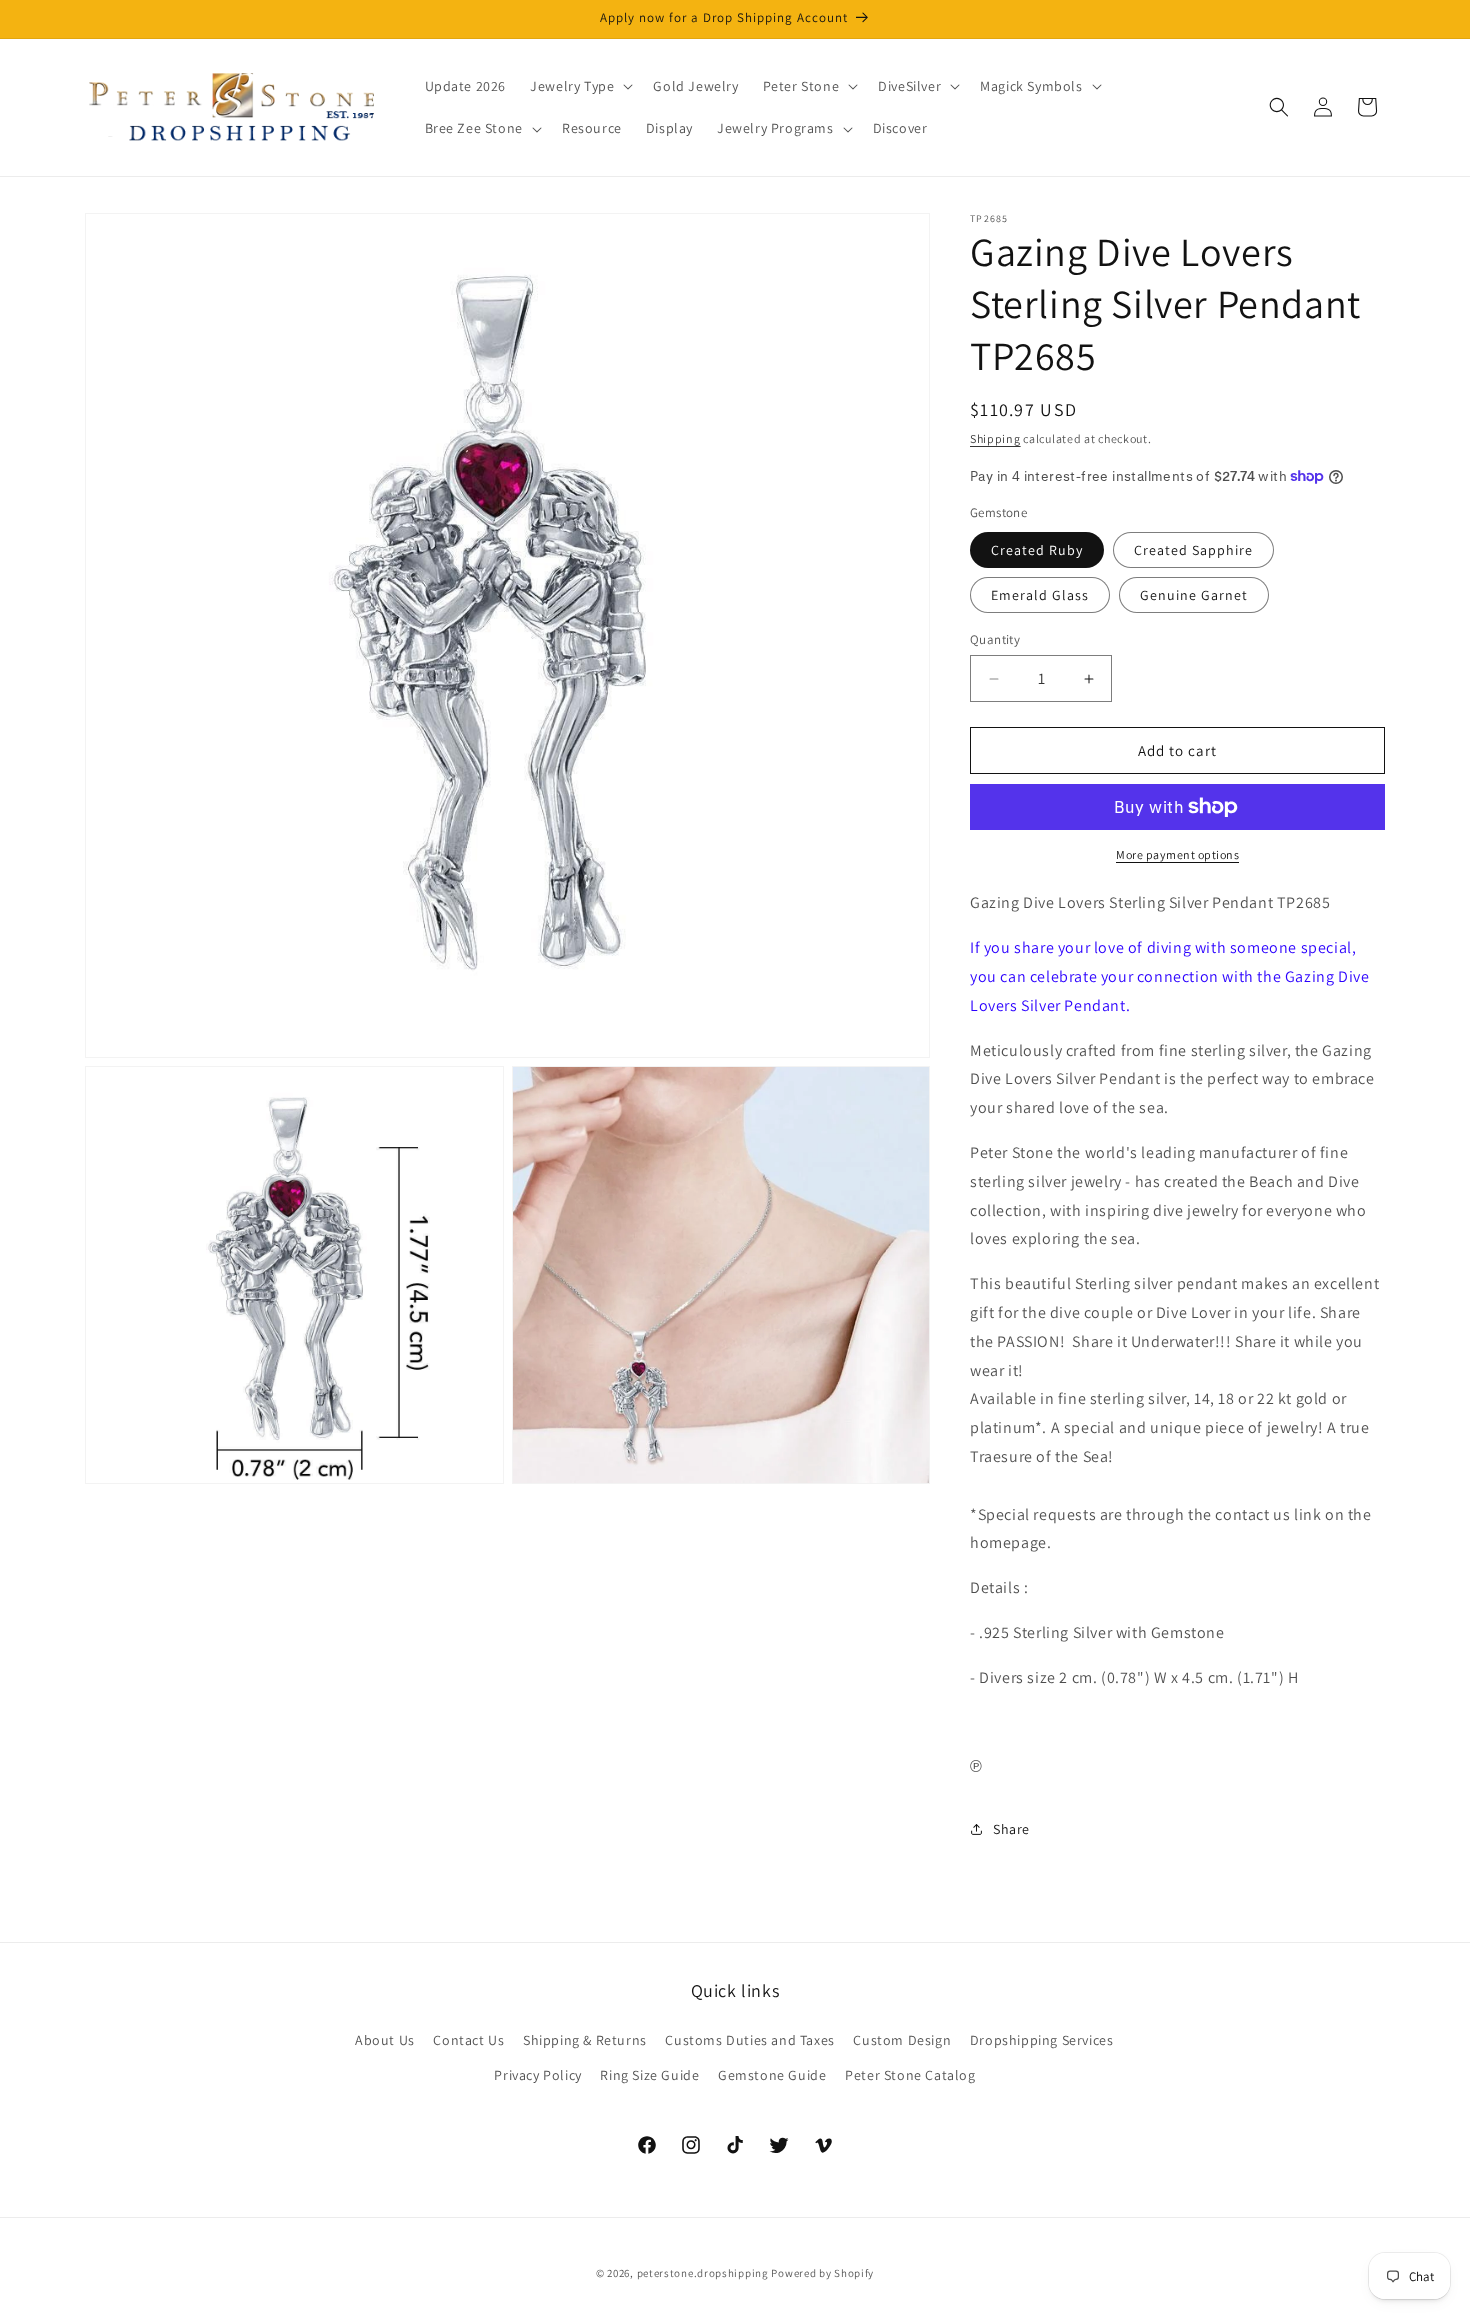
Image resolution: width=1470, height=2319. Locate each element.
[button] (579, 86)
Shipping (995, 438)
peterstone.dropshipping (703, 2273)
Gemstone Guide (772, 2075)
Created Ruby (1037, 550)
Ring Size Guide (649, 2075)
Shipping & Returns (585, 2040)
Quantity (995, 639)
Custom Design (902, 2040)
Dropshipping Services (1042, 2040)
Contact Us (468, 2040)
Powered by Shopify (822, 2273)
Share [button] (1011, 1829)
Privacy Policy (537, 2075)
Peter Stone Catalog (910, 2075)
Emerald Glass (1040, 595)
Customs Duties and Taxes (749, 2040)
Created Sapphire (1193, 550)
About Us (385, 2040)
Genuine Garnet (1194, 595)
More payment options (1177, 854)
